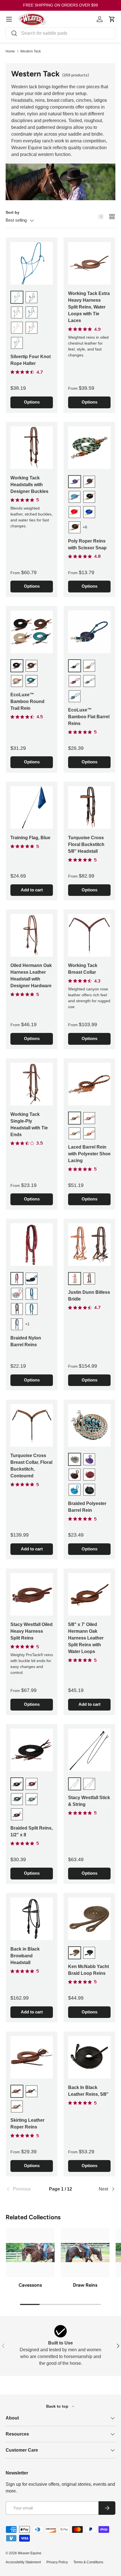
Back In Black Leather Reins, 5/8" (88, 2091)
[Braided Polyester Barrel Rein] (89, 1425)
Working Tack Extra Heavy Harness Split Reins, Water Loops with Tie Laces (89, 307)
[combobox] (60, 33)
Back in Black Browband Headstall (25, 1956)
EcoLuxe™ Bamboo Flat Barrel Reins (89, 717)
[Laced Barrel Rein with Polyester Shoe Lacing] (89, 1084)
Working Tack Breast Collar (83, 969)
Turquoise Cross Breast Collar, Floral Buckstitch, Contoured (31, 1466)
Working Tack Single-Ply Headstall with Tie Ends (29, 1124)
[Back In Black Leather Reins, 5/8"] (89, 2057)
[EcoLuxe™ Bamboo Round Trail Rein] (32, 632)
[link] (24, 2189)
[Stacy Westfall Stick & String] (89, 1750)
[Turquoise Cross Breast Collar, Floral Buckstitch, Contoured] (32, 1425)
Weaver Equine (30, 2553)
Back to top (58, 2406)
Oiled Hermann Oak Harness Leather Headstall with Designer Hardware (31, 976)
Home (10, 51)
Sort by (13, 212)
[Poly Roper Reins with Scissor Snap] (89, 448)
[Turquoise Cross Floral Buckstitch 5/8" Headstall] (89, 807)
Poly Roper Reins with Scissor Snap (87, 544)
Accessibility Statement (23, 2562)
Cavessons (30, 2285)
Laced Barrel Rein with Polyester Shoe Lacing (89, 1154)
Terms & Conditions (88, 2562)
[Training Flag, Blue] (32, 807)
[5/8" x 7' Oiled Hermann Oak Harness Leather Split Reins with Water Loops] (89, 1594)
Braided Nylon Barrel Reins (26, 1341)
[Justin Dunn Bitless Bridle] (89, 1245)
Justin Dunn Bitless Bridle (89, 1296)
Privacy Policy (57, 2562)
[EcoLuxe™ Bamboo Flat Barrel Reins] (89, 632)
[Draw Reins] (85, 2253)
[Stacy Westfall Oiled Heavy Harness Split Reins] (32, 1594)
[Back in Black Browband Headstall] (32, 1919)
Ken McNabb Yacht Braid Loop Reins (88, 1970)
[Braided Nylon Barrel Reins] (32, 1245)
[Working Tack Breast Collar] (89, 935)
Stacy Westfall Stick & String (89, 1801)
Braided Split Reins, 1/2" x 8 (32, 1831)
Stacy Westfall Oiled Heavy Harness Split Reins (32, 1631)
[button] (112, 19)
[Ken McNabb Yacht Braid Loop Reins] (89, 1919)
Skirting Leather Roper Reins (27, 2124)
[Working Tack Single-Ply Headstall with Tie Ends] (32, 1084)
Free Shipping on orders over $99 (60, 5)
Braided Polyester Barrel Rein (87, 1507)
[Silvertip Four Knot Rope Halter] (32, 263)
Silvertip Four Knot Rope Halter (31, 360)
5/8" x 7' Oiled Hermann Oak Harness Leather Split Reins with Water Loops (86, 1638)
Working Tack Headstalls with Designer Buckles (29, 485)
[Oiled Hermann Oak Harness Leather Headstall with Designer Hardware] (32, 935)
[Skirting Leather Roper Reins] (32, 2057)
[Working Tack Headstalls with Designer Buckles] (32, 448)
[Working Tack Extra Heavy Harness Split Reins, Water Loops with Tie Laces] (89, 263)
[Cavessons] (30, 2253)
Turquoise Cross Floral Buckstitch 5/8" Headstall (86, 844)
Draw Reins (85, 2285)
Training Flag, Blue (30, 838)
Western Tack (31, 51)
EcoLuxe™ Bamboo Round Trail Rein (27, 701)
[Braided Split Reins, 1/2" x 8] (32, 1750)
